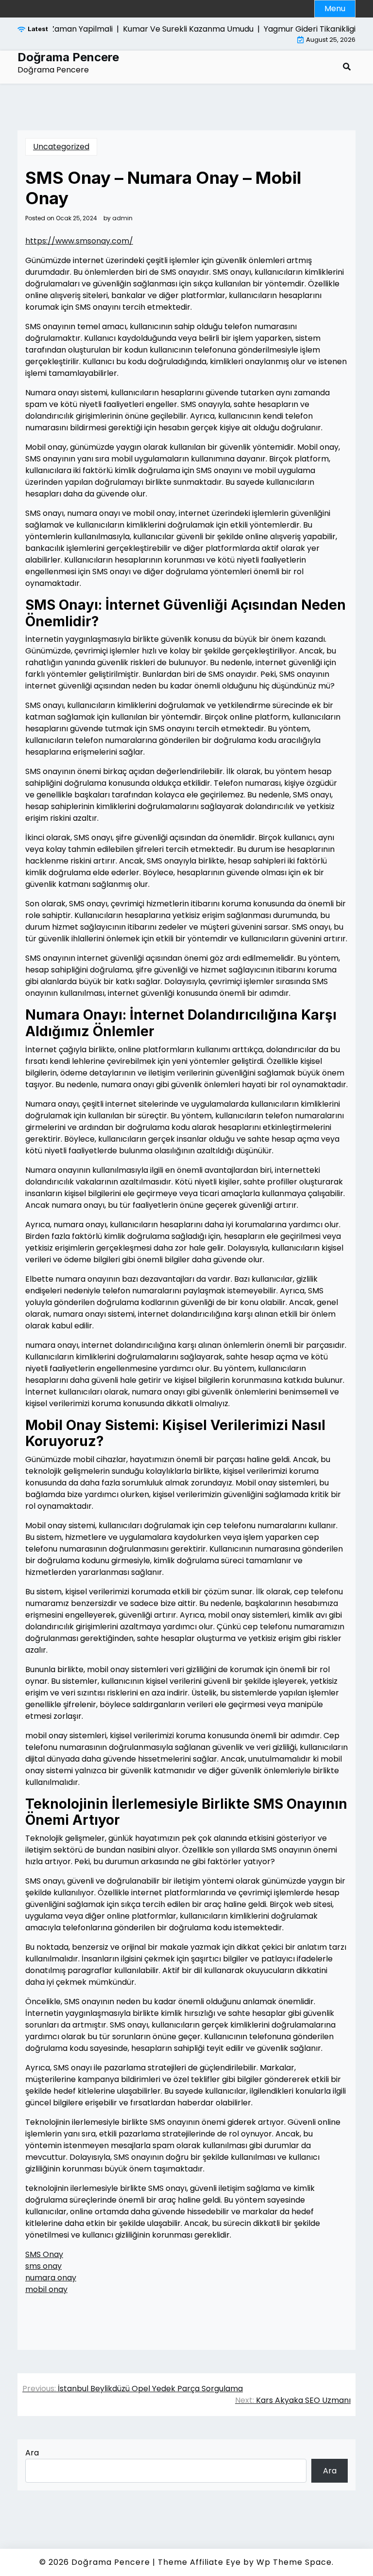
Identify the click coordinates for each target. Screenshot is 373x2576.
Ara (32, 2453)
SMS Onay (44, 2254)
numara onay (51, 2278)
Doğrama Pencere (68, 57)
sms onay (43, 2266)
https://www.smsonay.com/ (79, 241)
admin (122, 218)
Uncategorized (61, 147)
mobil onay (46, 2289)
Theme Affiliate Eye (199, 2562)
